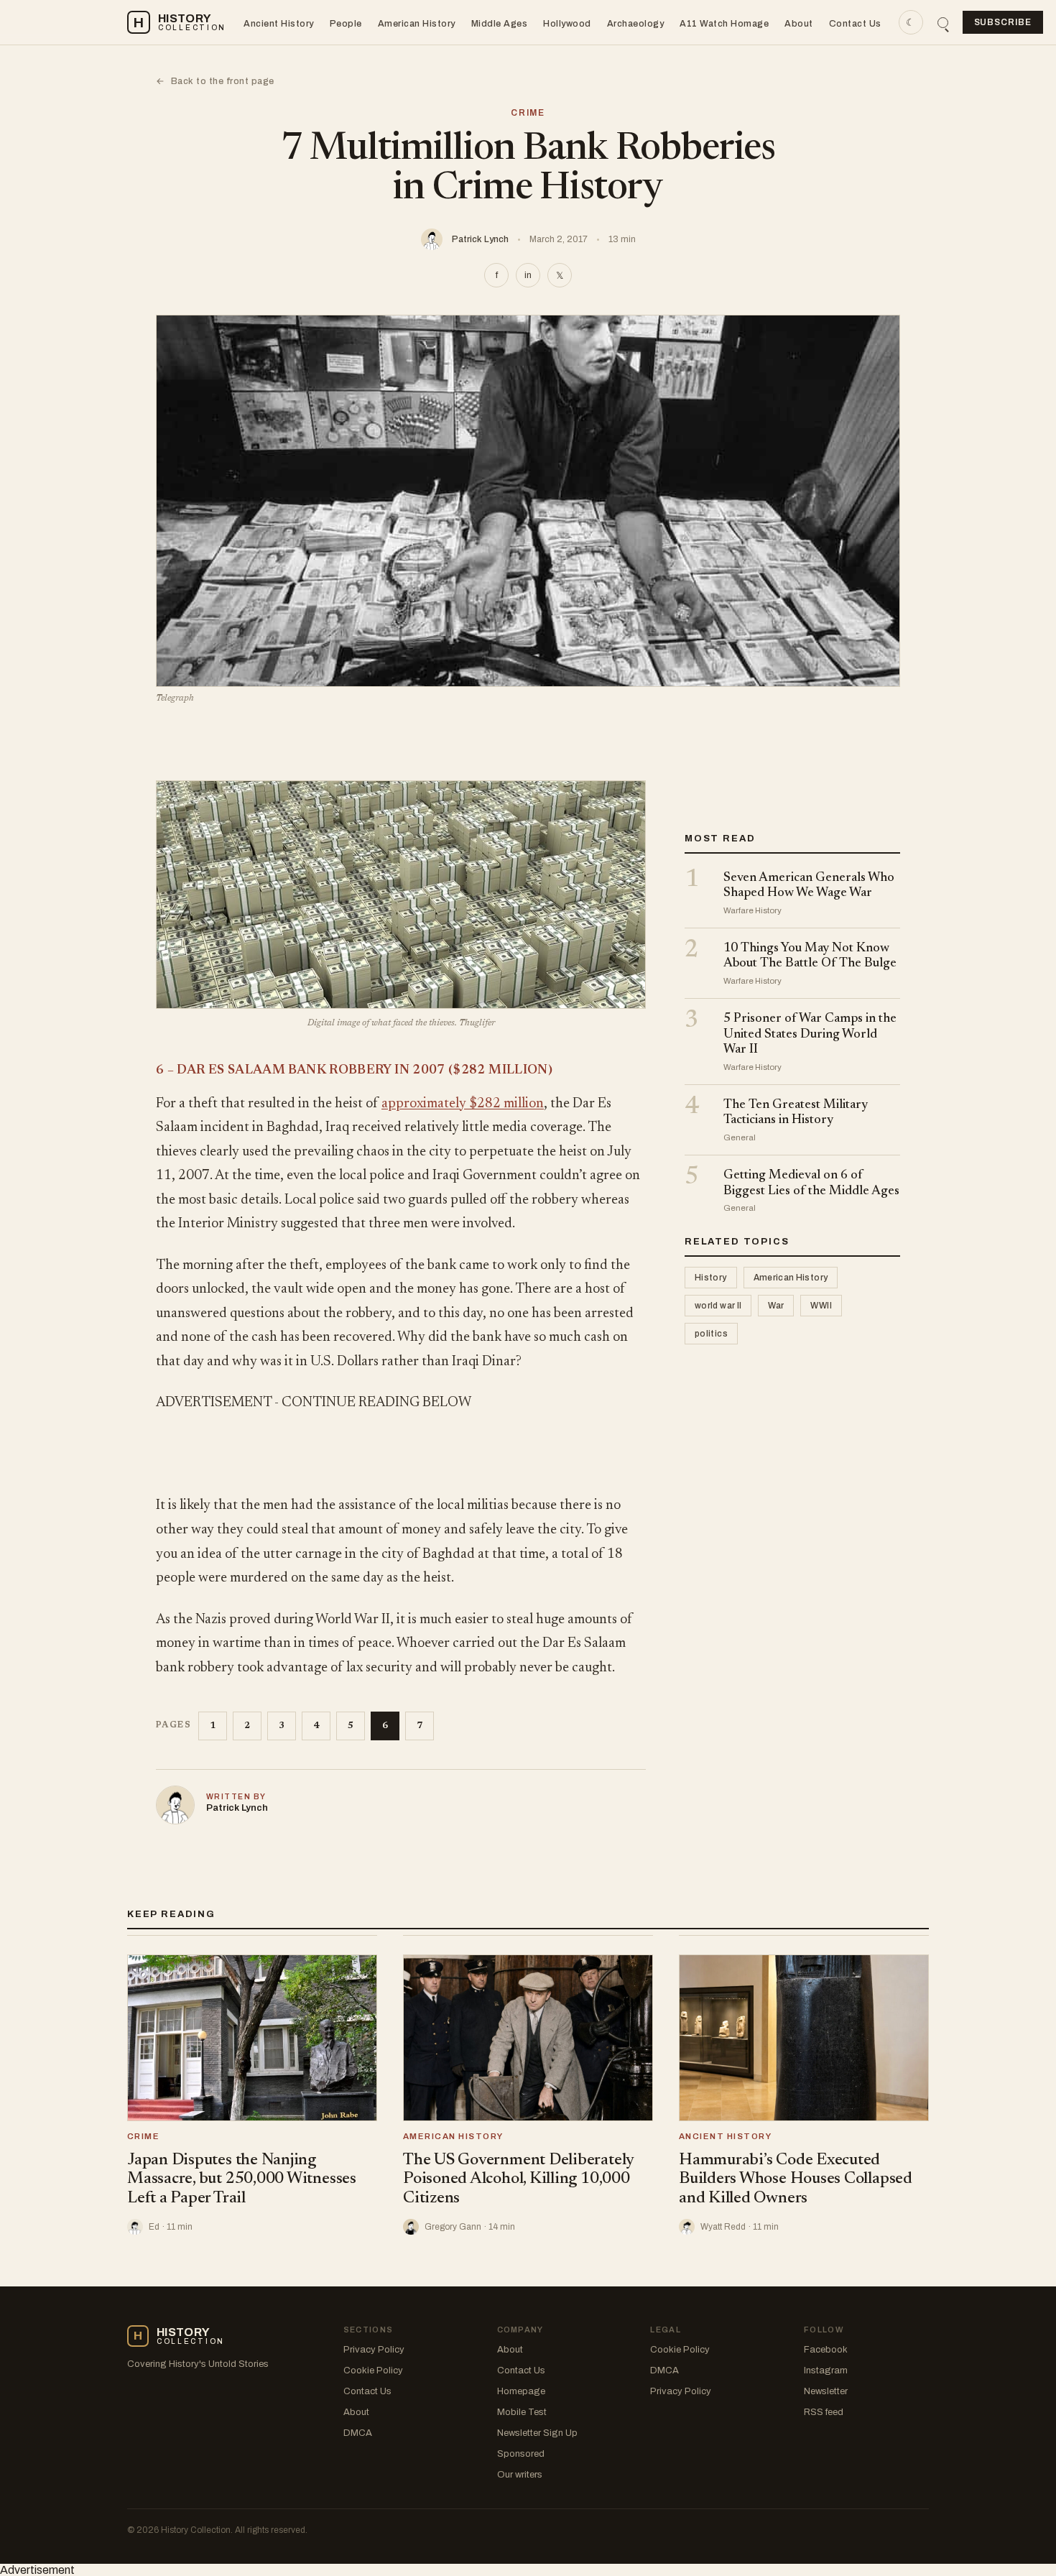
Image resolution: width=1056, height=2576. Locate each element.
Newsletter (826, 2391)
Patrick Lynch (480, 239)
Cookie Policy (373, 2370)
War (776, 1306)
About (799, 24)
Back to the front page (215, 81)
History (711, 1278)
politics (711, 1334)
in (528, 275)
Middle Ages (500, 24)
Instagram (826, 2370)
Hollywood (567, 24)
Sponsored (521, 2454)
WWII (821, 1306)
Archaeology (636, 24)
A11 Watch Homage (724, 24)
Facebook (826, 2350)
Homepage (521, 2391)
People (346, 24)
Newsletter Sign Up (537, 2433)
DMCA (358, 2433)
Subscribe (1003, 22)
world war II (718, 1306)
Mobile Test (522, 2412)
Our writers (520, 2475)
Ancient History (279, 24)
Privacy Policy (374, 2350)
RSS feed (824, 2412)
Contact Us (855, 24)
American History (417, 24)
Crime (528, 113)
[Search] (943, 23)
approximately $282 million (463, 1104)
